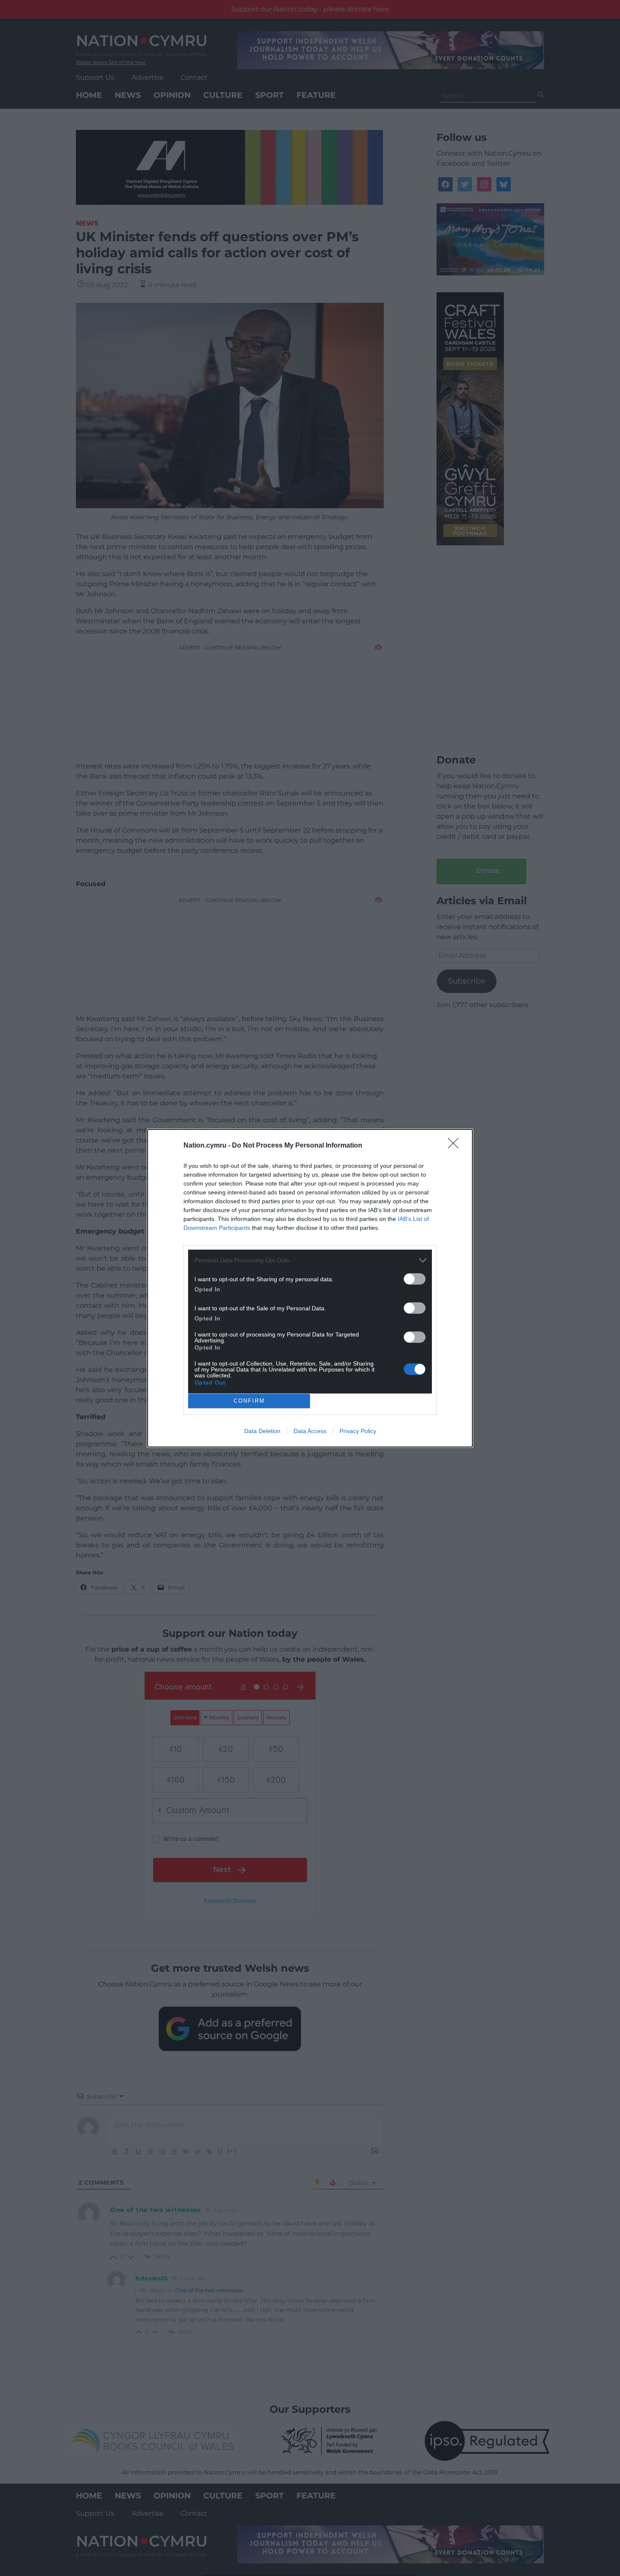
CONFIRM (249, 1401)
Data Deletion (262, 1431)
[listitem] (310, 1260)
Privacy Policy (358, 1431)
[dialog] (310, 1288)
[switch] (415, 1279)
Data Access (310, 1431)
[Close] (456, 1146)
